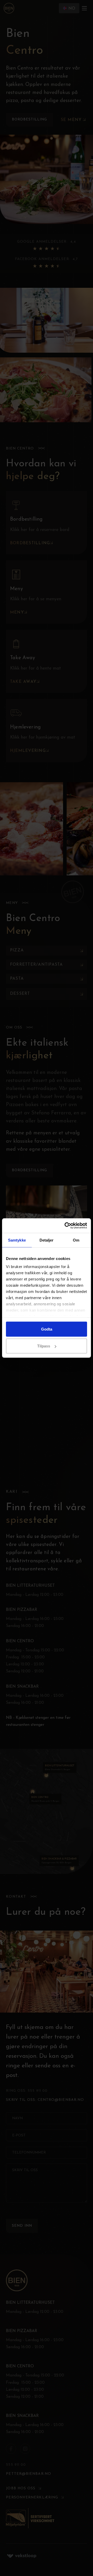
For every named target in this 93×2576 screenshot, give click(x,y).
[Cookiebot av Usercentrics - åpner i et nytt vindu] (66, 1226)
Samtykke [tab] (17, 1240)
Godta (47, 1329)
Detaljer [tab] (47, 1240)
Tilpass (44, 1346)
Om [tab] (76, 1240)
